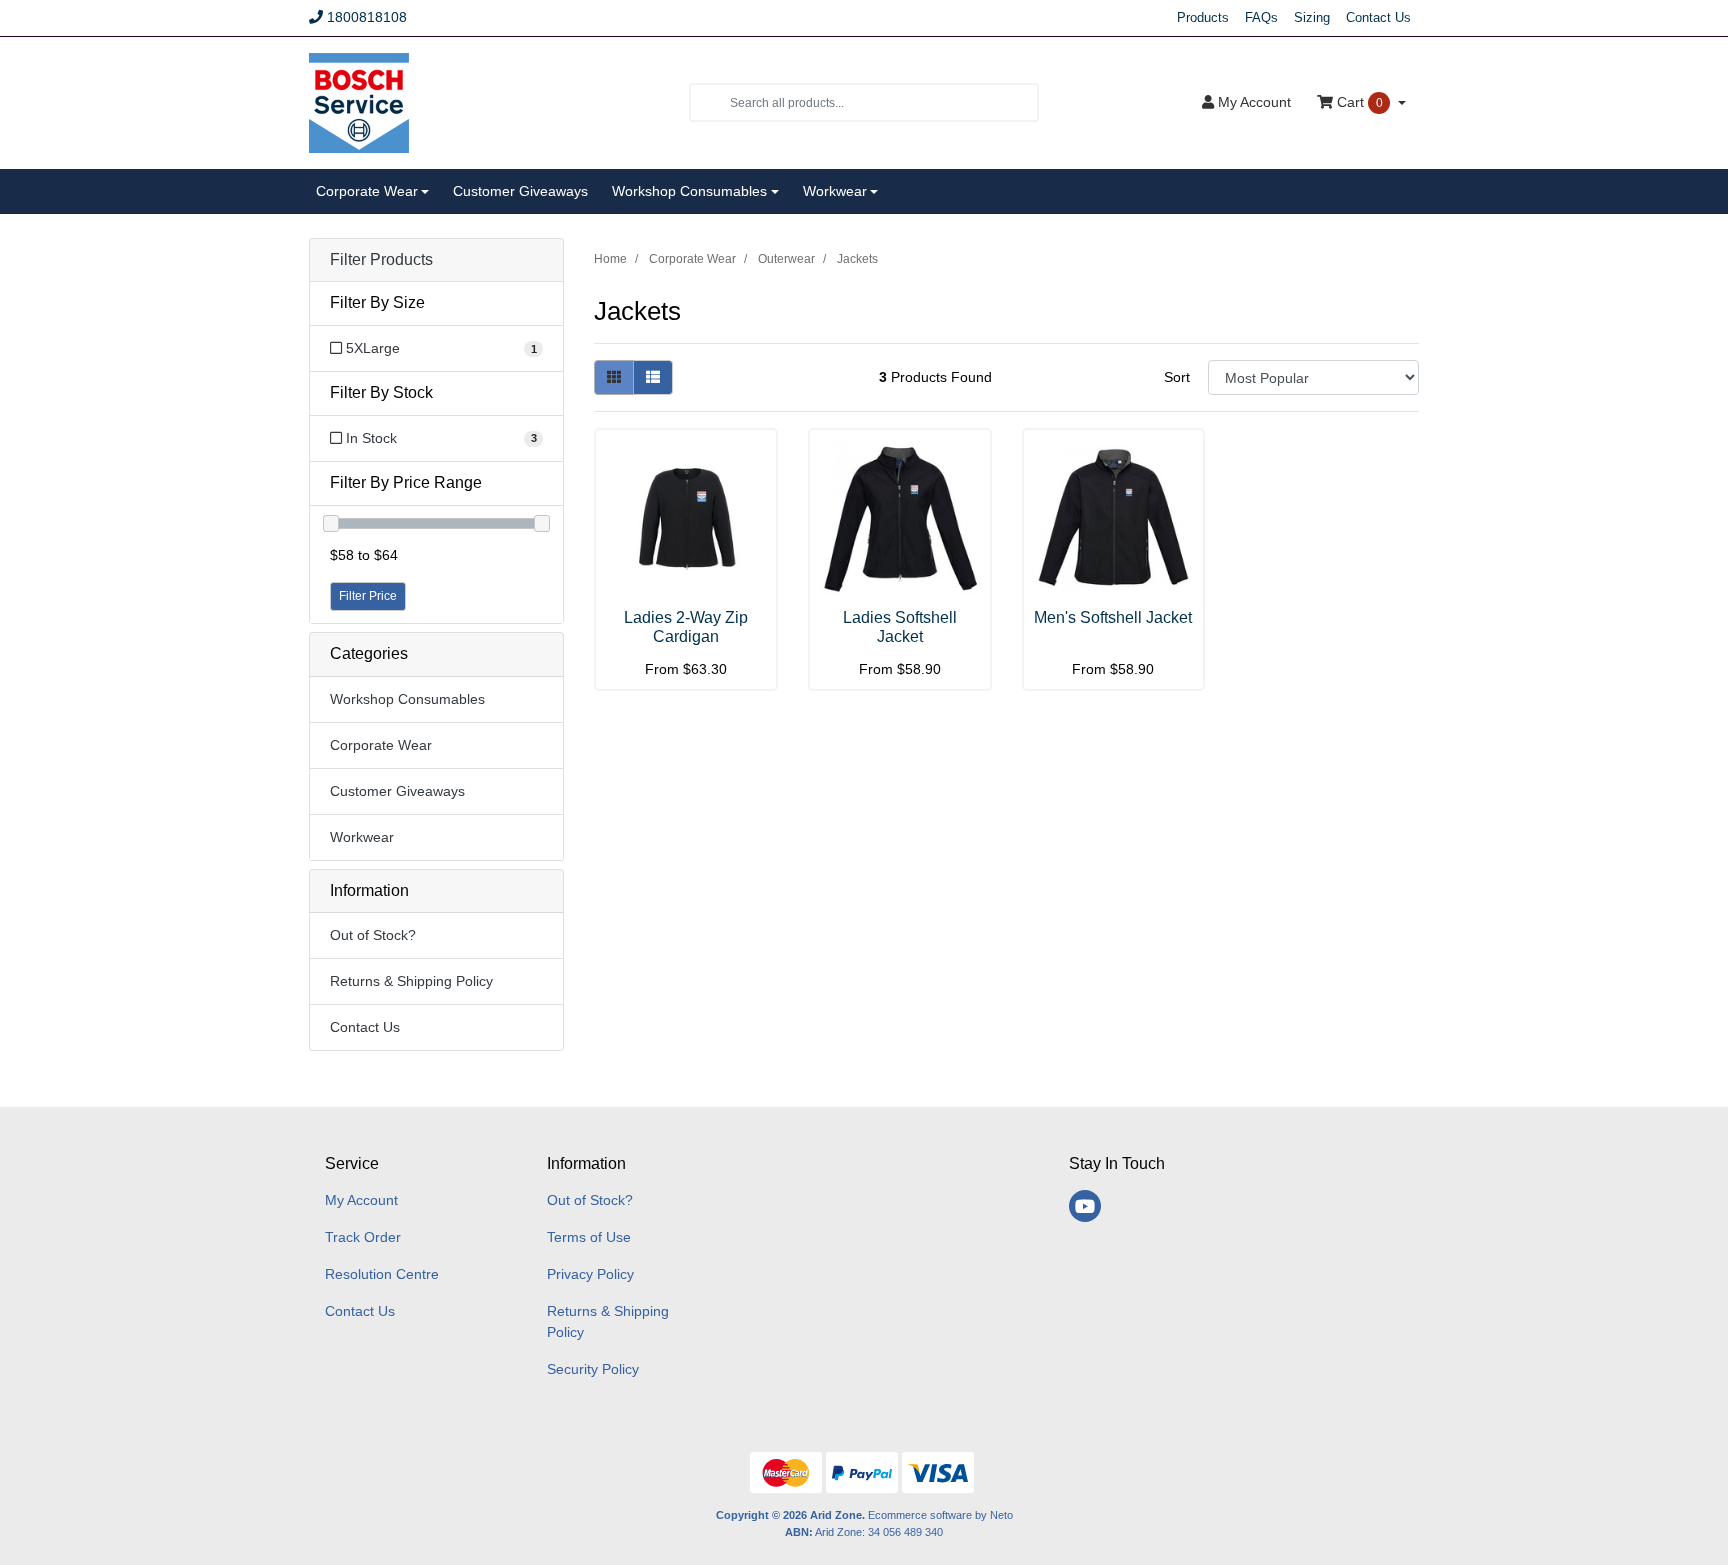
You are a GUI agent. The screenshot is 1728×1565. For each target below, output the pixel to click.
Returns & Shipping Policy (411, 981)
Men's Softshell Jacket (1113, 617)
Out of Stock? (373, 935)
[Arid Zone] (359, 101)
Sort (1177, 377)
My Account (361, 1200)
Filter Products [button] (381, 259)
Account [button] (1254, 102)
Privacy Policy (590, 1274)
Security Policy (593, 1369)
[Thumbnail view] (614, 377)
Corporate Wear (381, 745)
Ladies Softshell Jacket (900, 627)
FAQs (1261, 17)
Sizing (1312, 17)
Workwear (362, 837)
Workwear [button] (835, 191)
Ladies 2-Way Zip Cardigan (686, 627)
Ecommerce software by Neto (940, 1515)
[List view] (653, 377)
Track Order (363, 1237)
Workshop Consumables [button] (689, 191)
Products (1203, 17)
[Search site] (710, 102)
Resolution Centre (382, 1274)
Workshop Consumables (407, 699)
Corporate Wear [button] (367, 191)
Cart (1358, 102)
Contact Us (1378, 17)
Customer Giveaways (520, 191)
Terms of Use (589, 1237)
